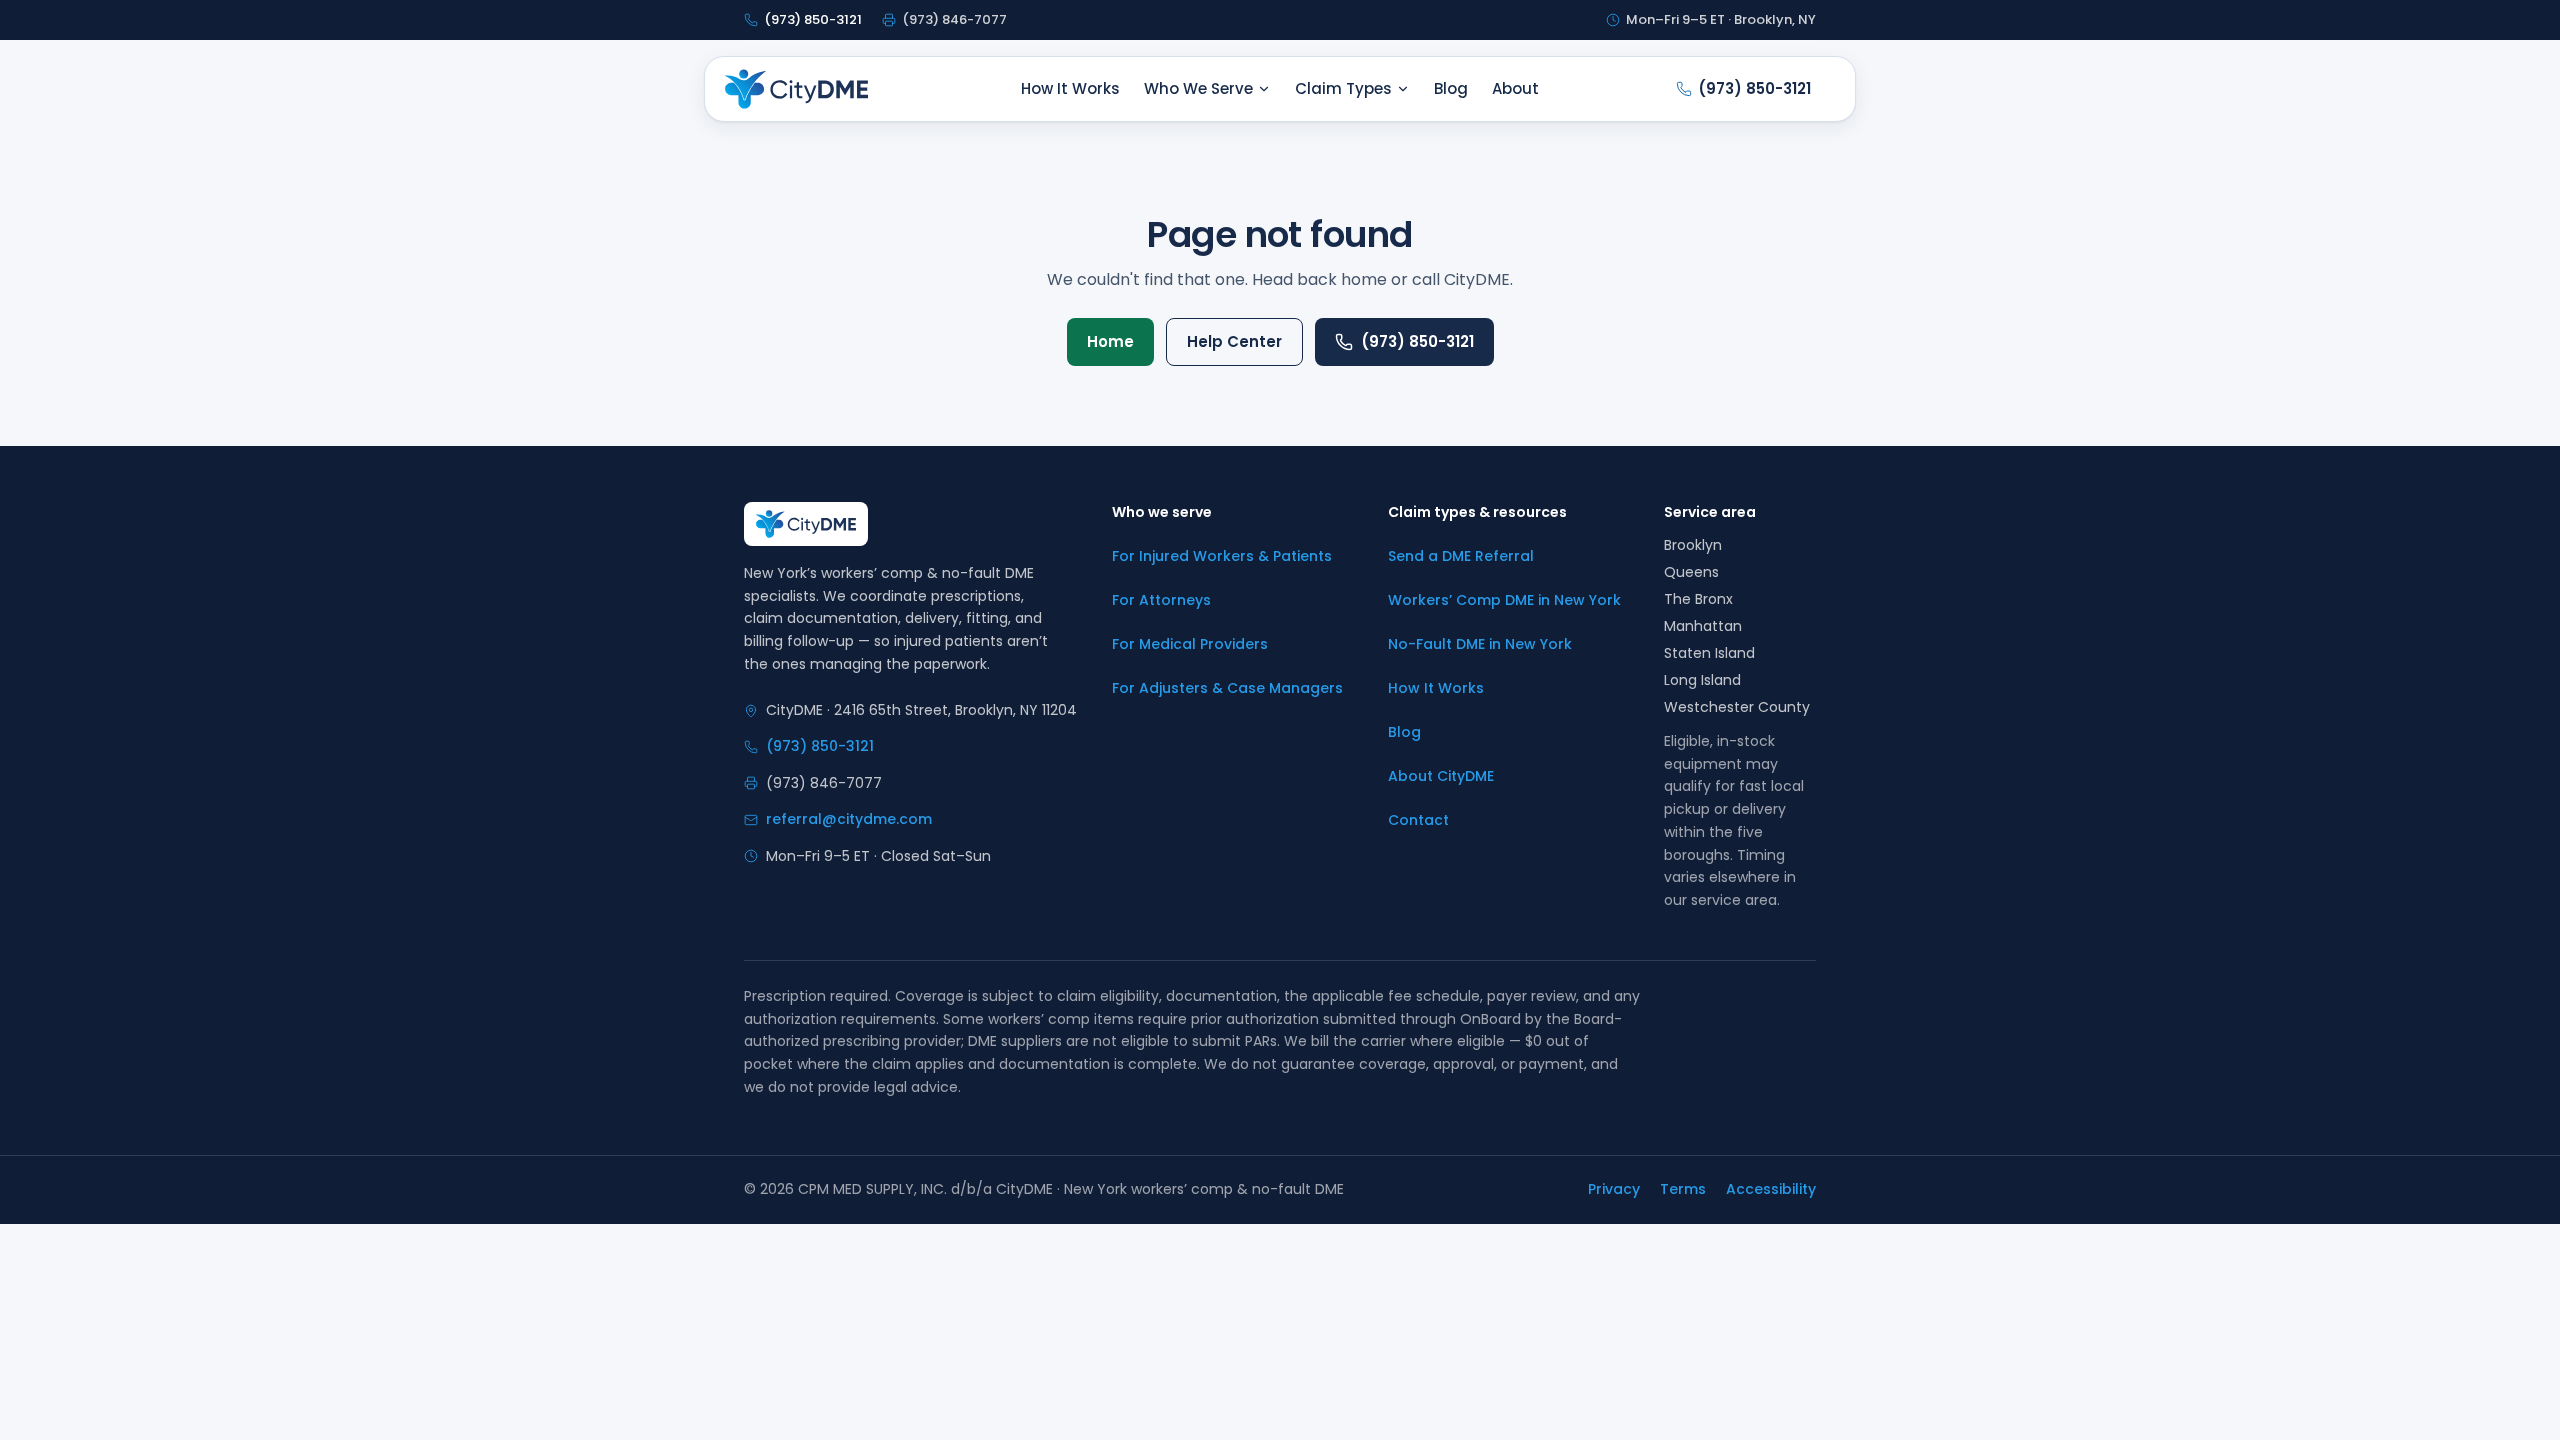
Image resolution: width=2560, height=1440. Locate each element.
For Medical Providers (1190, 644)
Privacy (1614, 1189)
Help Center (1234, 341)
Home (1110, 341)
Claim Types (1343, 88)
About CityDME (1441, 776)
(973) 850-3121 (1417, 341)
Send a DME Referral (1461, 556)
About (1515, 88)
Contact (1418, 820)
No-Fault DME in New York (1480, 644)
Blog (1451, 88)
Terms (1683, 1189)
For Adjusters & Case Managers (1227, 688)
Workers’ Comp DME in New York (1504, 600)
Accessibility (1771, 1189)
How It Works (1070, 88)
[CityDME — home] (796, 89)
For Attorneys (1161, 600)
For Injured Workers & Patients (1222, 556)
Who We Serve (1198, 88)
